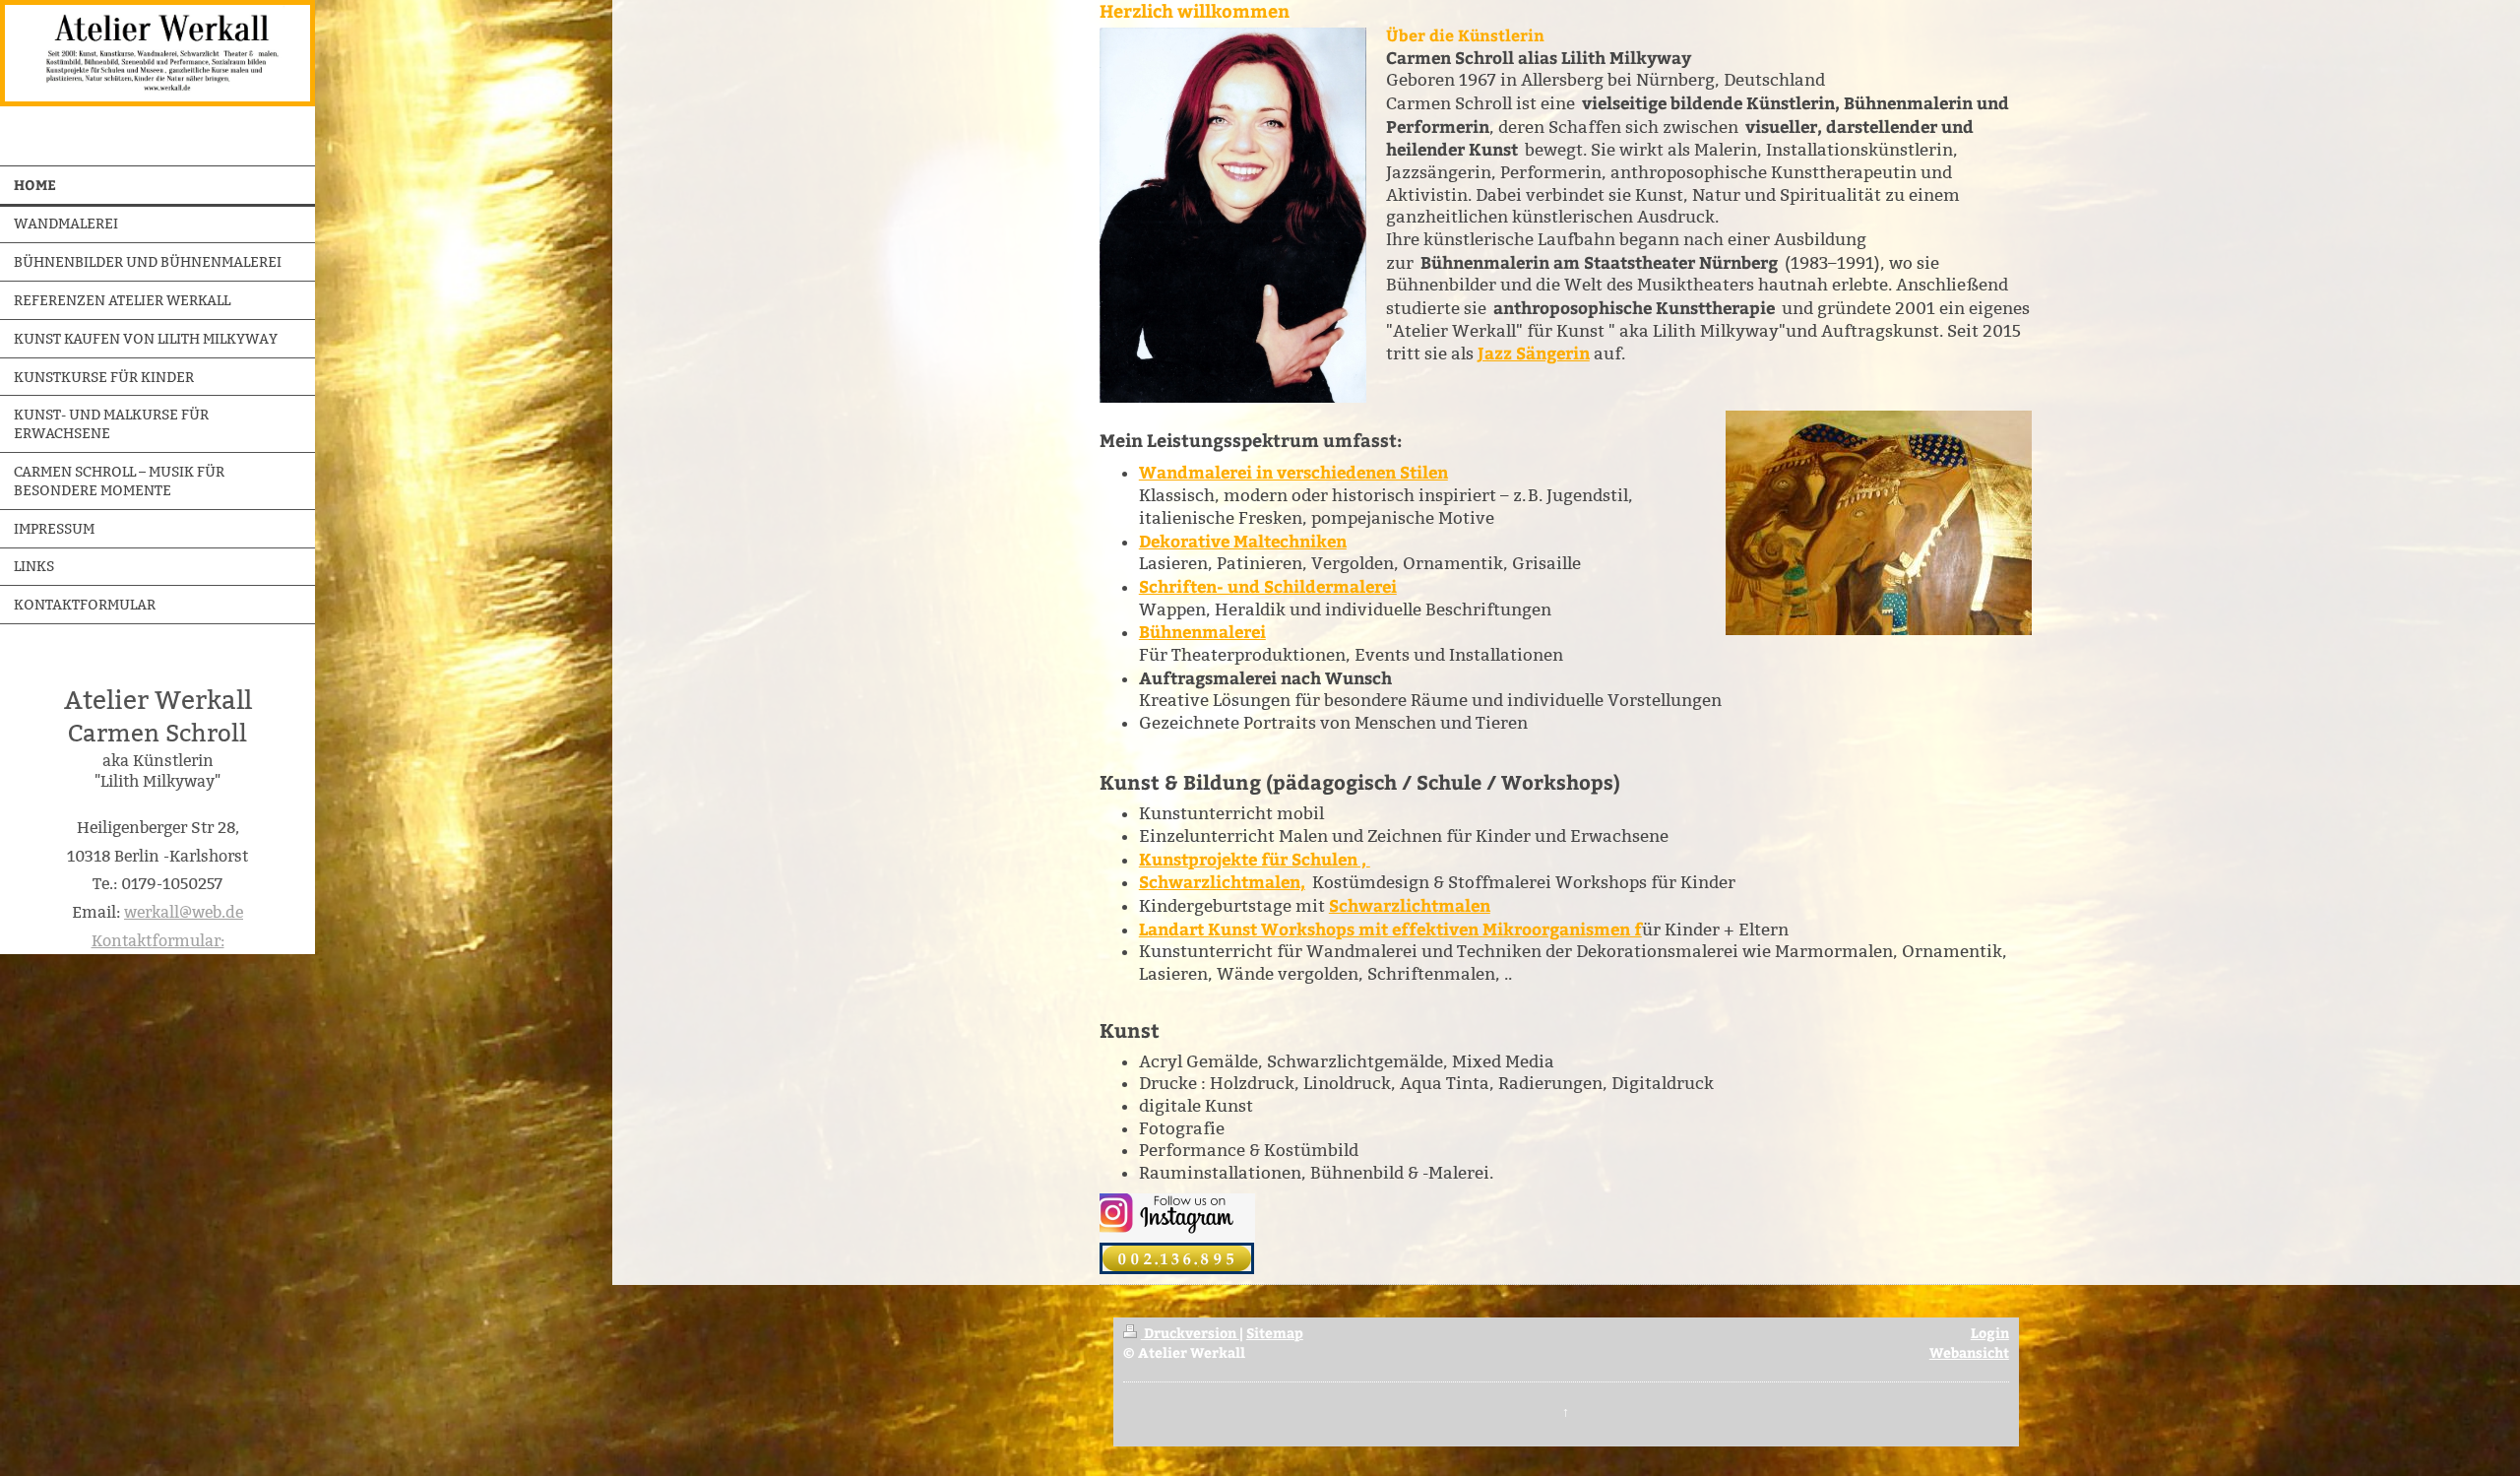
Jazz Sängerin (1534, 353)
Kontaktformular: (158, 941)
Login (1990, 1332)
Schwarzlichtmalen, (1222, 882)
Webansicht (1969, 1352)
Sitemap (1275, 1332)
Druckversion (1190, 1332)
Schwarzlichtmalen (1410, 905)
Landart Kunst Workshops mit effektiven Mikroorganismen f (1390, 929)
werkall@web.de (184, 912)
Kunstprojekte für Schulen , (1255, 859)
